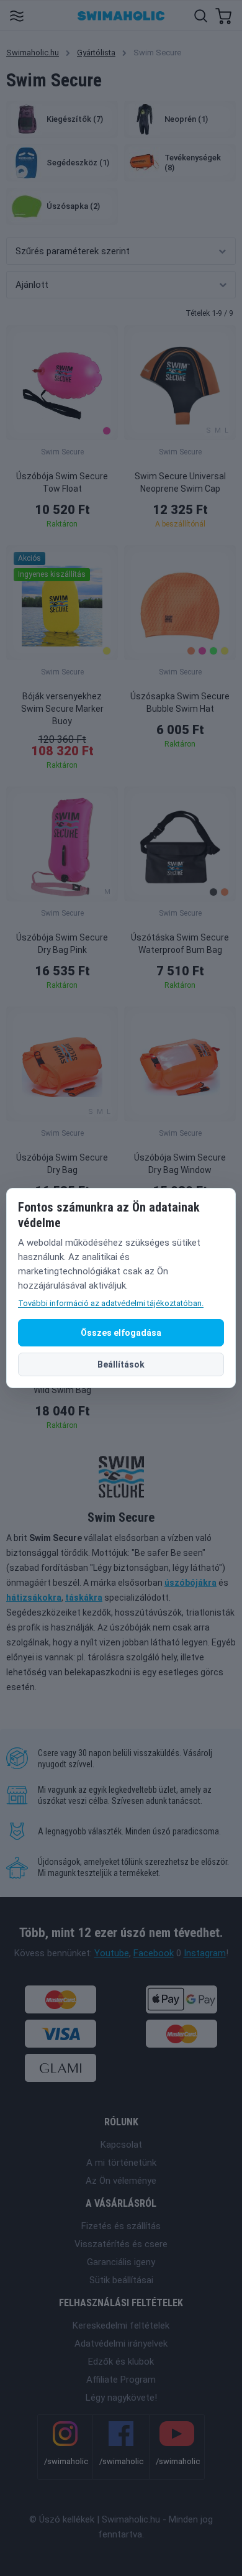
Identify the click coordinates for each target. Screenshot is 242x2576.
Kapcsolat (121, 2145)
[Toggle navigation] (16, 15)
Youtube (112, 1953)
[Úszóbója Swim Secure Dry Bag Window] (180, 1064)
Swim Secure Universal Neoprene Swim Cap (180, 482)
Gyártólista (96, 53)
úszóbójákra (190, 1583)
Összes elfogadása (121, 1333)
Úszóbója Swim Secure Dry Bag (62, 1164)
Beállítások (121, 1364)
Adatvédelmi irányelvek (121, 2344)
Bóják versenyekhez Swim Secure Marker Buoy (62, 709)
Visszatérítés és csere (121, 2244)
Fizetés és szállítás (121, 2226)
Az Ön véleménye (121, 2181)
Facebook (154, 1953)
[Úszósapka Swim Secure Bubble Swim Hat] (180, 603)
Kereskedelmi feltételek (121, 2325)
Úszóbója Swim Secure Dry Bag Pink (62, 944)
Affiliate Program (121, 2380)
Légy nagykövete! (121, 2398)
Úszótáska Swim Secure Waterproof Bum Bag (180, 944)
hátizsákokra (34, 1598)
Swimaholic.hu (33, 53)
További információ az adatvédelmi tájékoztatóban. (111, 1303)
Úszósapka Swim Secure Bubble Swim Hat (180, 702)
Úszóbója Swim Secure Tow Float (62, 482)
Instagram (205, 1953)
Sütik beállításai (121, 2280)
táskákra (84, 1598)
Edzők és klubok (121, 2362)
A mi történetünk (121, 2163)
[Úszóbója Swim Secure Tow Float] (62, 383)
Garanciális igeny (121, 2262)
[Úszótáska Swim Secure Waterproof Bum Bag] (180, 844)
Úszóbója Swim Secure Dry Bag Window (180, 1164)
